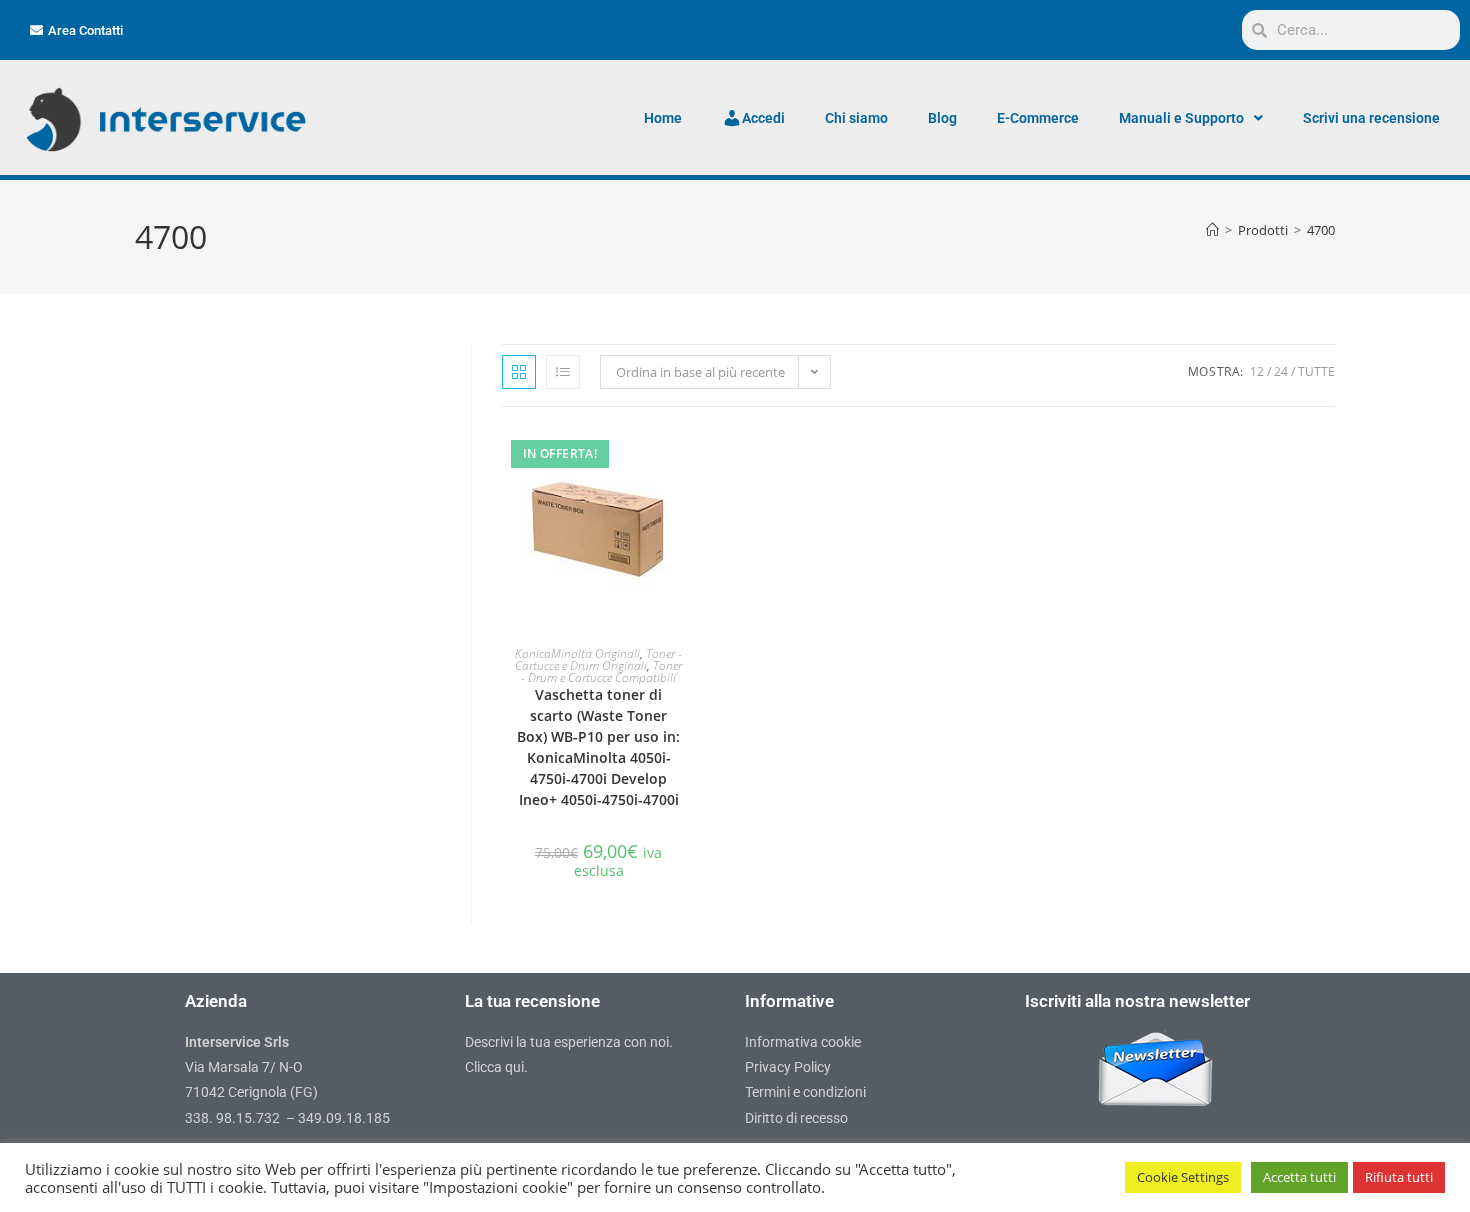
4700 (1321, 230)
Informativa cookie (803, 1042)
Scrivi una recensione (1371, 118)
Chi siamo (856, 118)
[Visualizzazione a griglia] (519, 372)
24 (1281, 371)
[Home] (1212, 230)
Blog (942, 118)
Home (663, 118)
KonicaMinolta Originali (577, 653)
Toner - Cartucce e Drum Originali (598, 659)
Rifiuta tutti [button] (1399, 1177)
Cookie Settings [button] (1183, 1177)
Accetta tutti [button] (1299, 1177)
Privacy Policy (788, 1067)
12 (1257, 371)
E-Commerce (1038, 118)
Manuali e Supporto (1181, 118)
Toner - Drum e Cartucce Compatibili (601, 671)
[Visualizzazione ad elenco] (563, 372)
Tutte (1316, 371)
